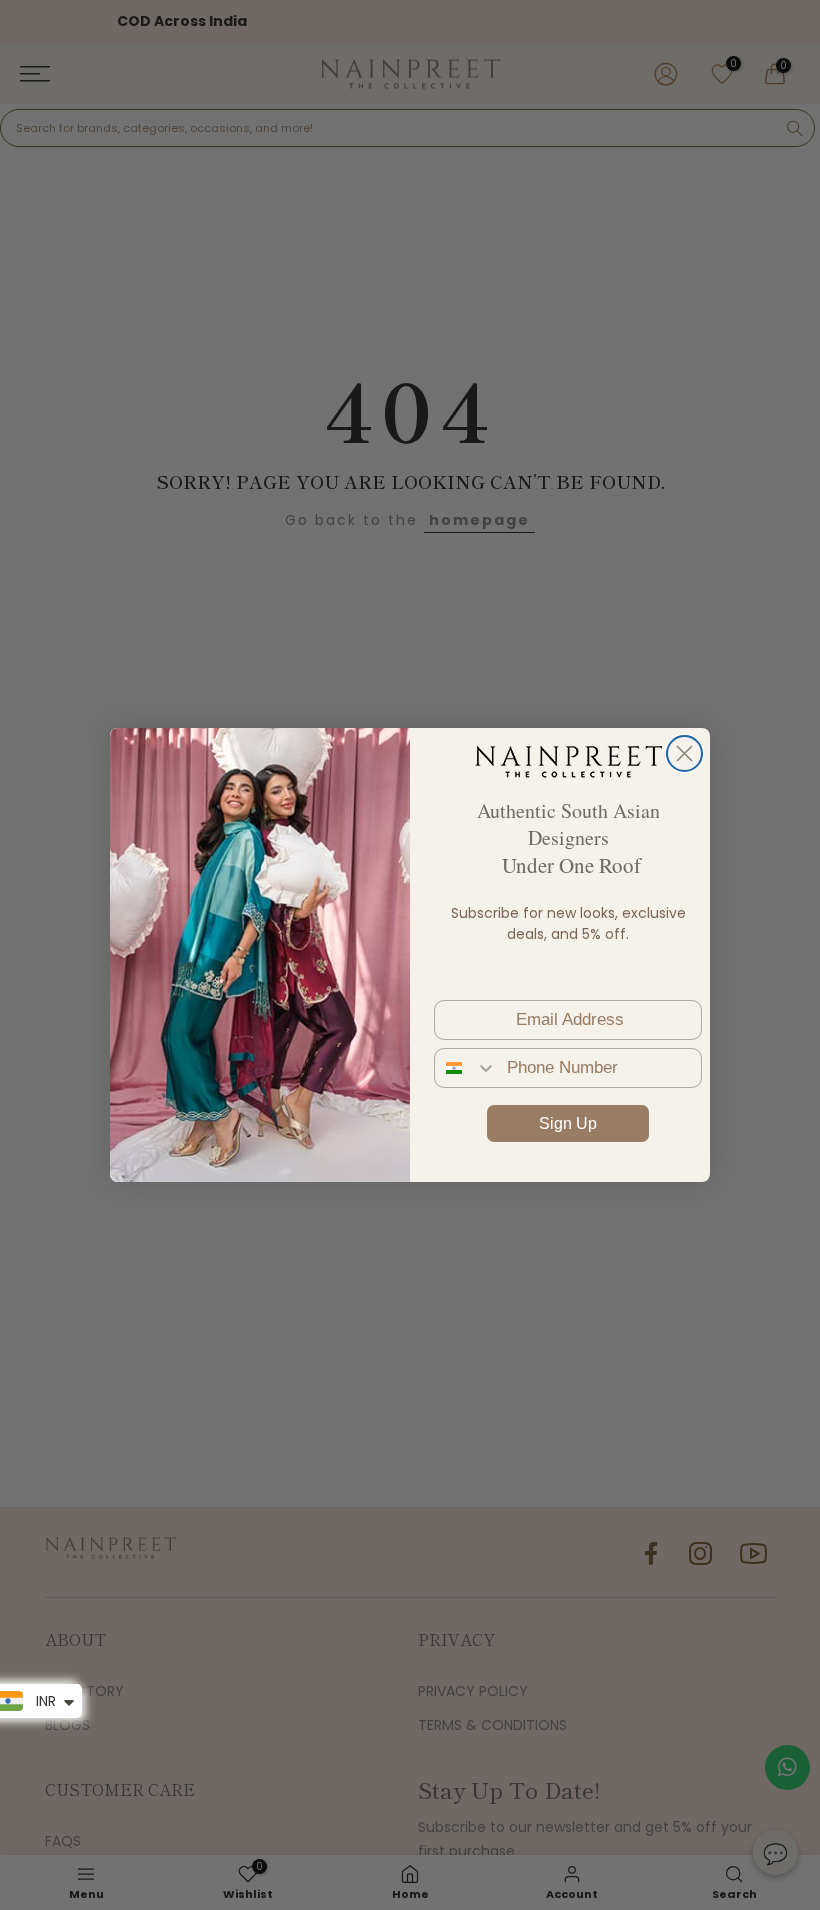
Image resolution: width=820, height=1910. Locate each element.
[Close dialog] (684, 753)
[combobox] (466, 1068)
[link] (568, 761)
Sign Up (568, 1123)
